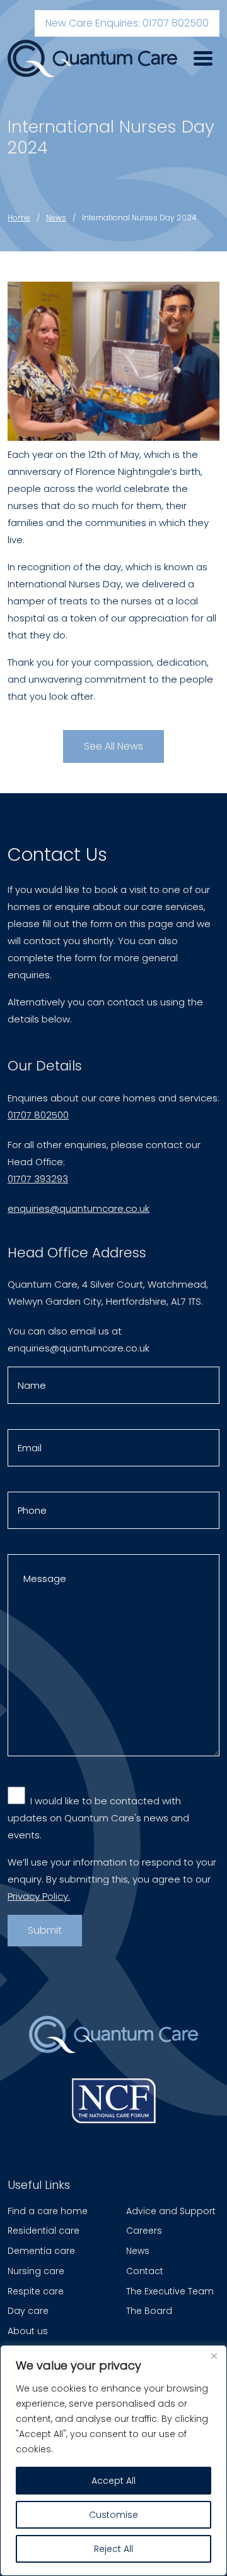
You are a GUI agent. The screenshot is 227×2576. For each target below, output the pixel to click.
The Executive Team (170, 2291)
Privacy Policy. (39, 1896)
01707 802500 (38, 1115)
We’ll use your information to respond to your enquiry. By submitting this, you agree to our (112, 1879)
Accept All (113, 2481)
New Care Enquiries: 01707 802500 (127, 23)
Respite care (36, 2291)
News (56, 218)
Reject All (113, 2549)
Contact (145, 2271)
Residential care (44, 2231)
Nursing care (36, 2271)
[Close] (214, 2356)
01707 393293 (38, 1179)
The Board (149, 2311)
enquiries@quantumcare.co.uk (79, 1208)
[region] (113, 2460)
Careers (144, 2231)
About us (28, 2331)
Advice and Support (171, 2211)
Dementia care (41, 2251)
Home (19, 218)
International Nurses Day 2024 (139, 218)
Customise (113, 2515)
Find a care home (48, 2211)
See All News (113, 746)
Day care (28, 2311)
